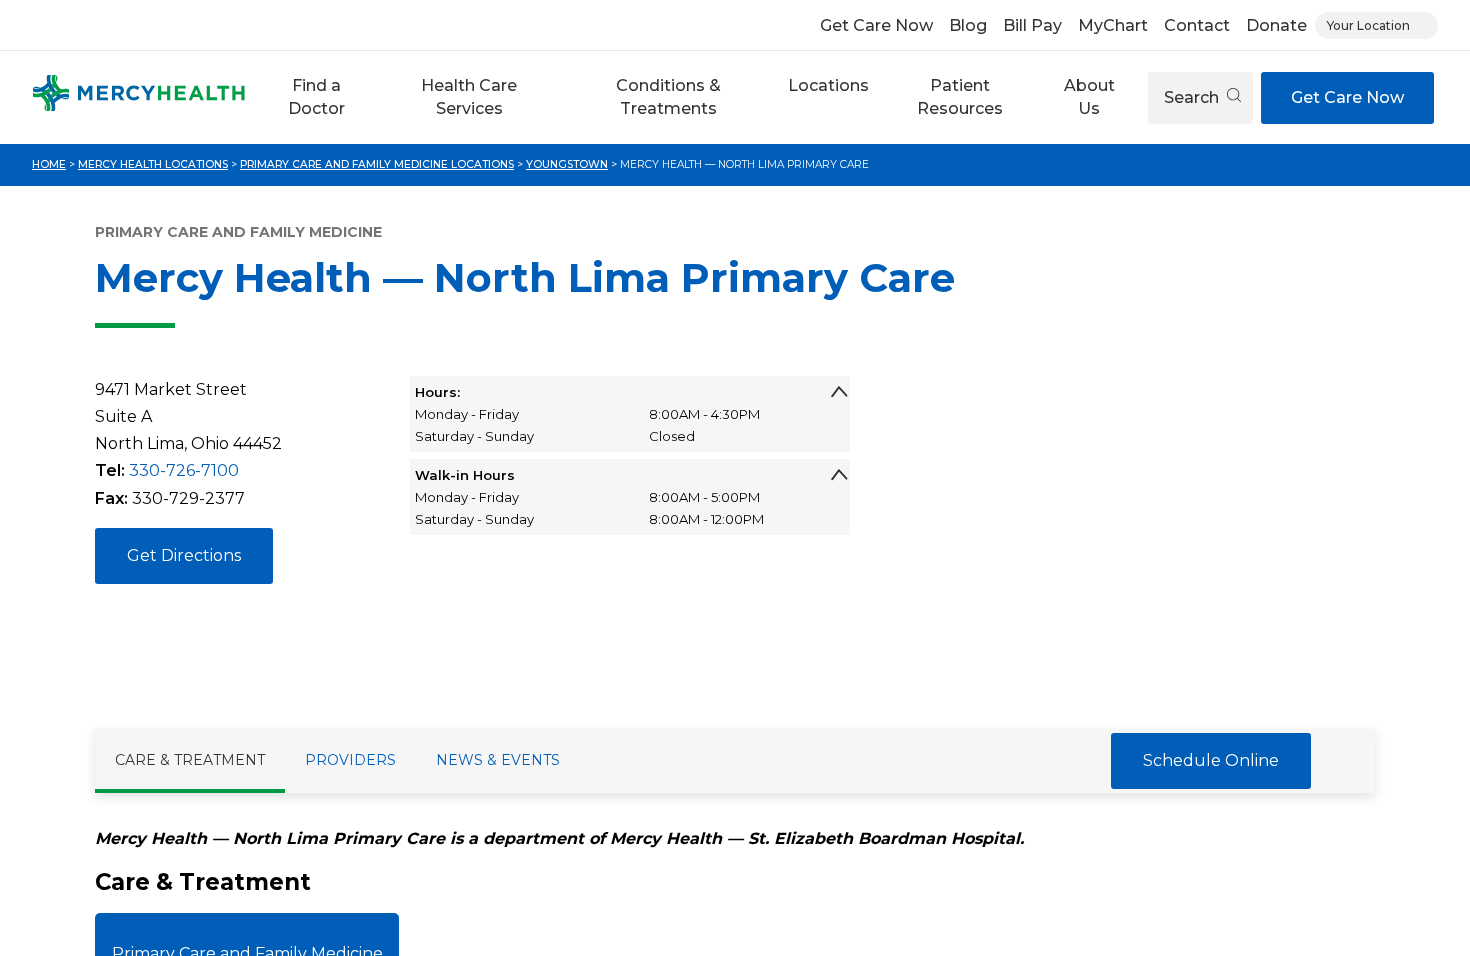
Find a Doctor (316, 96)
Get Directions (184, 555)
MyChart (1113, 25)
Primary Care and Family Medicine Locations (377, 164)
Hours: (437, 392)
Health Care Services (469, 96)
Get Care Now (876, 25)
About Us (1089, 96)
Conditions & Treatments (668, 96)
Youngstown (567, 164)
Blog (968, 25)
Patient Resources (960, 96)
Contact (1197, 25)
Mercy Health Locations (153, 164)
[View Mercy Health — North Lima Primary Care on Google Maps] (1128, 529)
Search (1193, 97)
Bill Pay (1032, 25)
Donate (1276, 25)
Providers (350, 760)
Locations (828, 85)
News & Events (498, 760)
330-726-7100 (184, 470)
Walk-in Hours (465, 475)
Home (49, 164)
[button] (316, 97)
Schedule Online (1211, 760)
